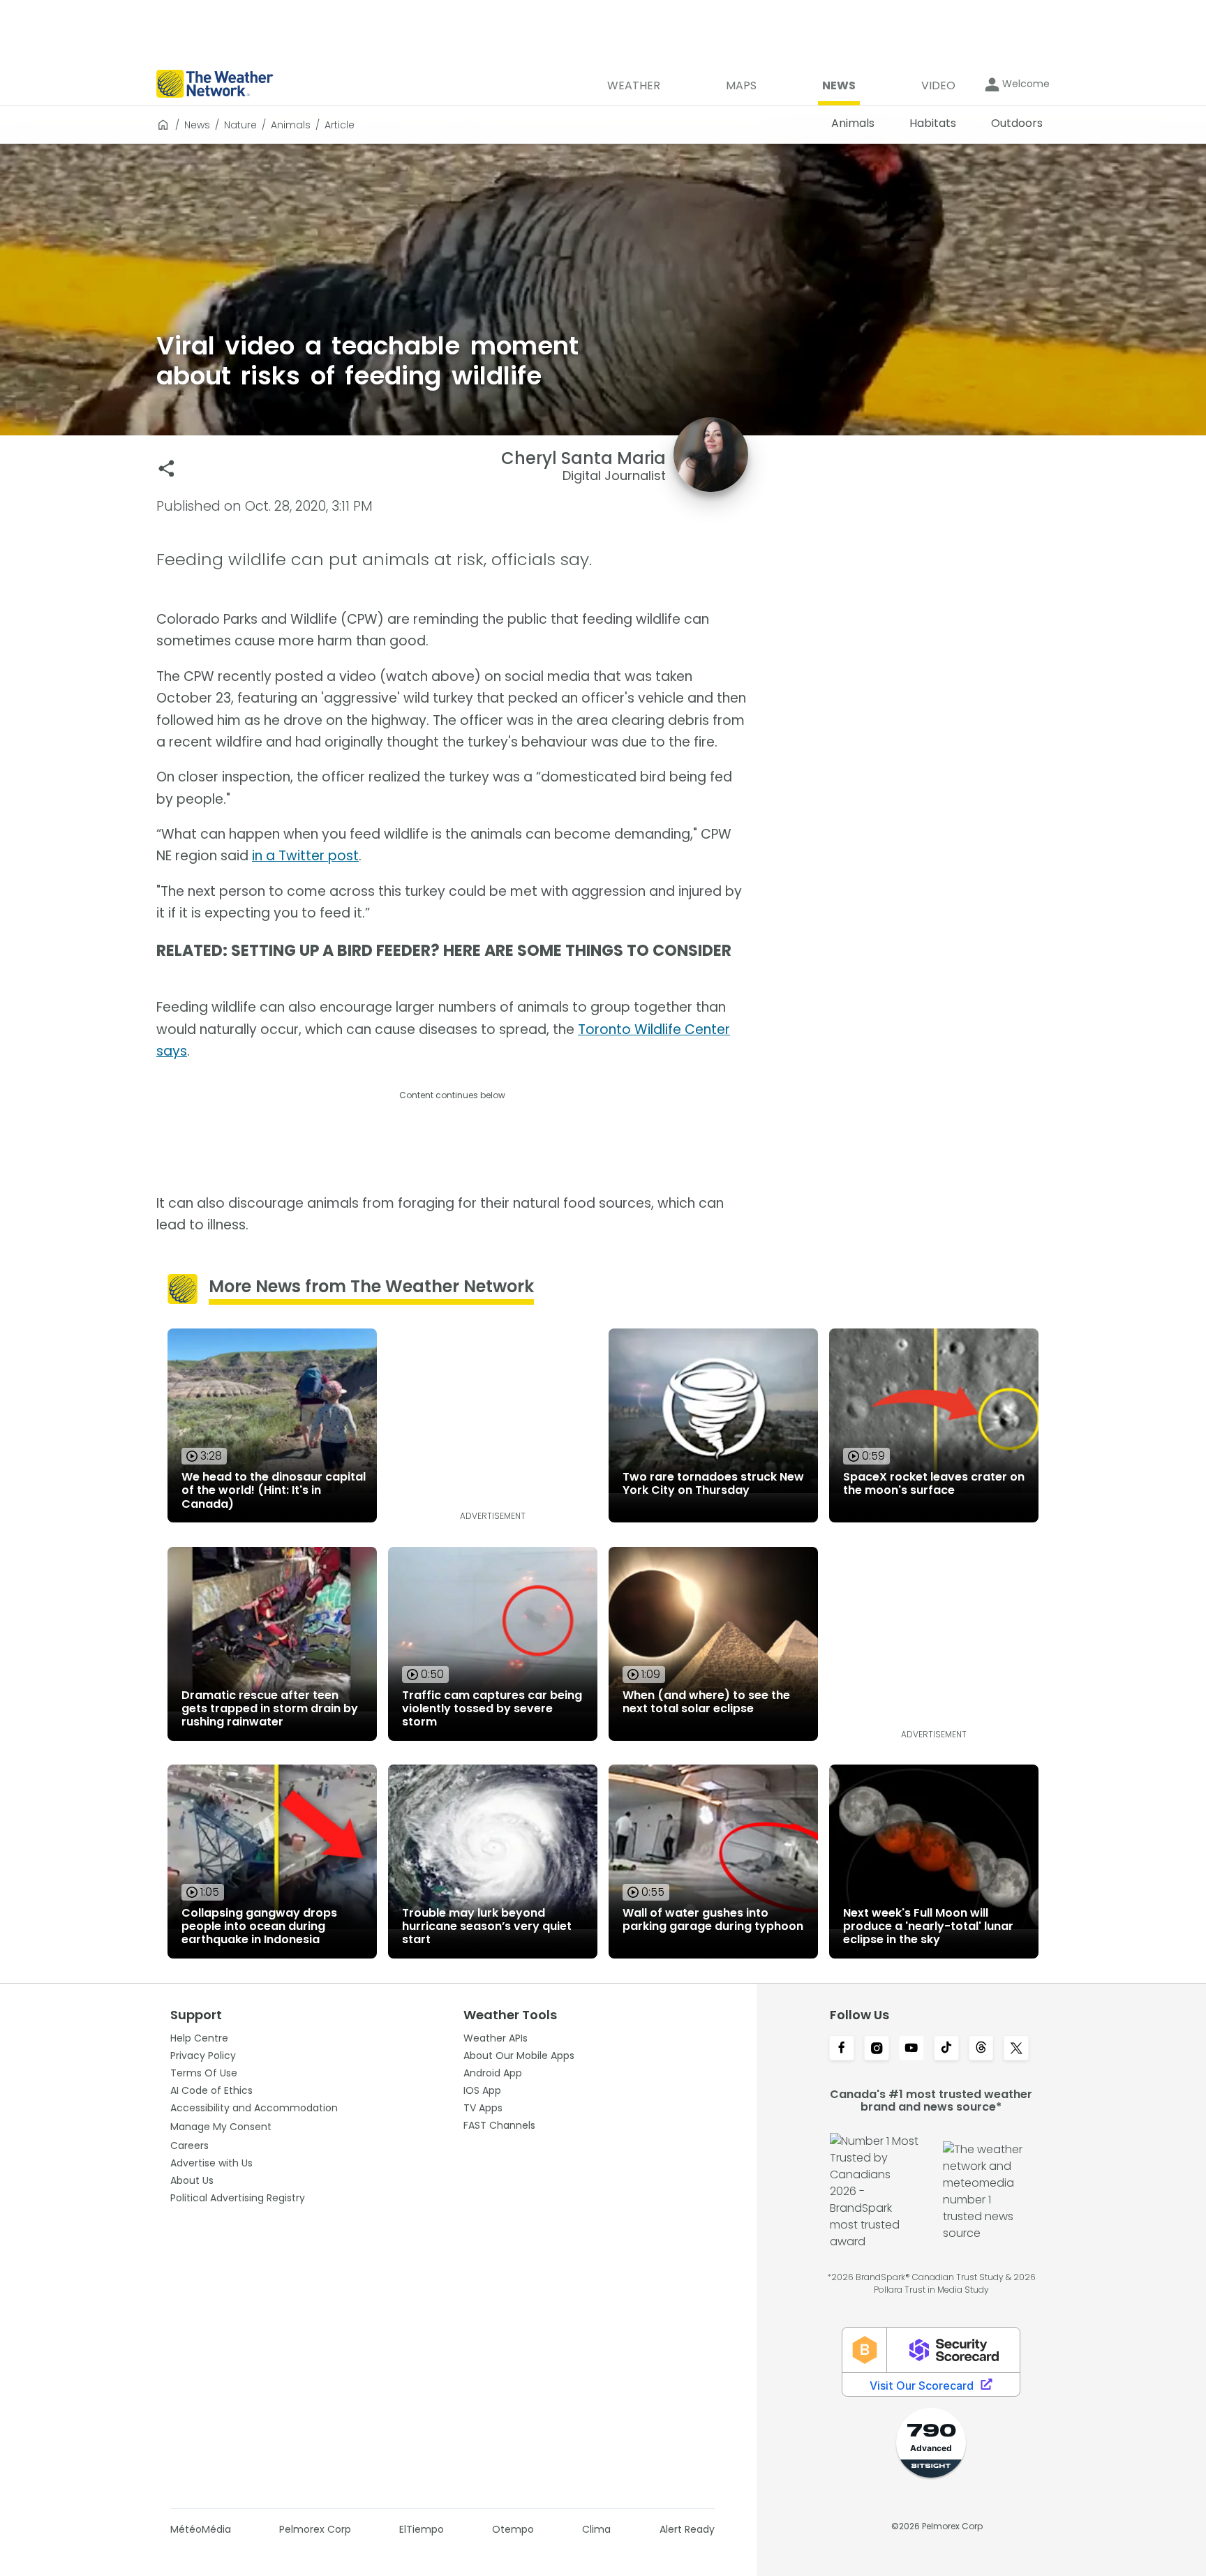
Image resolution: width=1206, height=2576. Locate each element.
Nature (240, 125)
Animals (291, 125)
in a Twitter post (305, 856)
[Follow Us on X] (1016, 2049)
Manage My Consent (221, 2127)
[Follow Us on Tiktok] (946, 2049)
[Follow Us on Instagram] (877, 2049)
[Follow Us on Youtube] (911, 2049)
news (197, 125)
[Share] (166, 469)
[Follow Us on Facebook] (842, 2049)
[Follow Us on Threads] (981, 2049)
